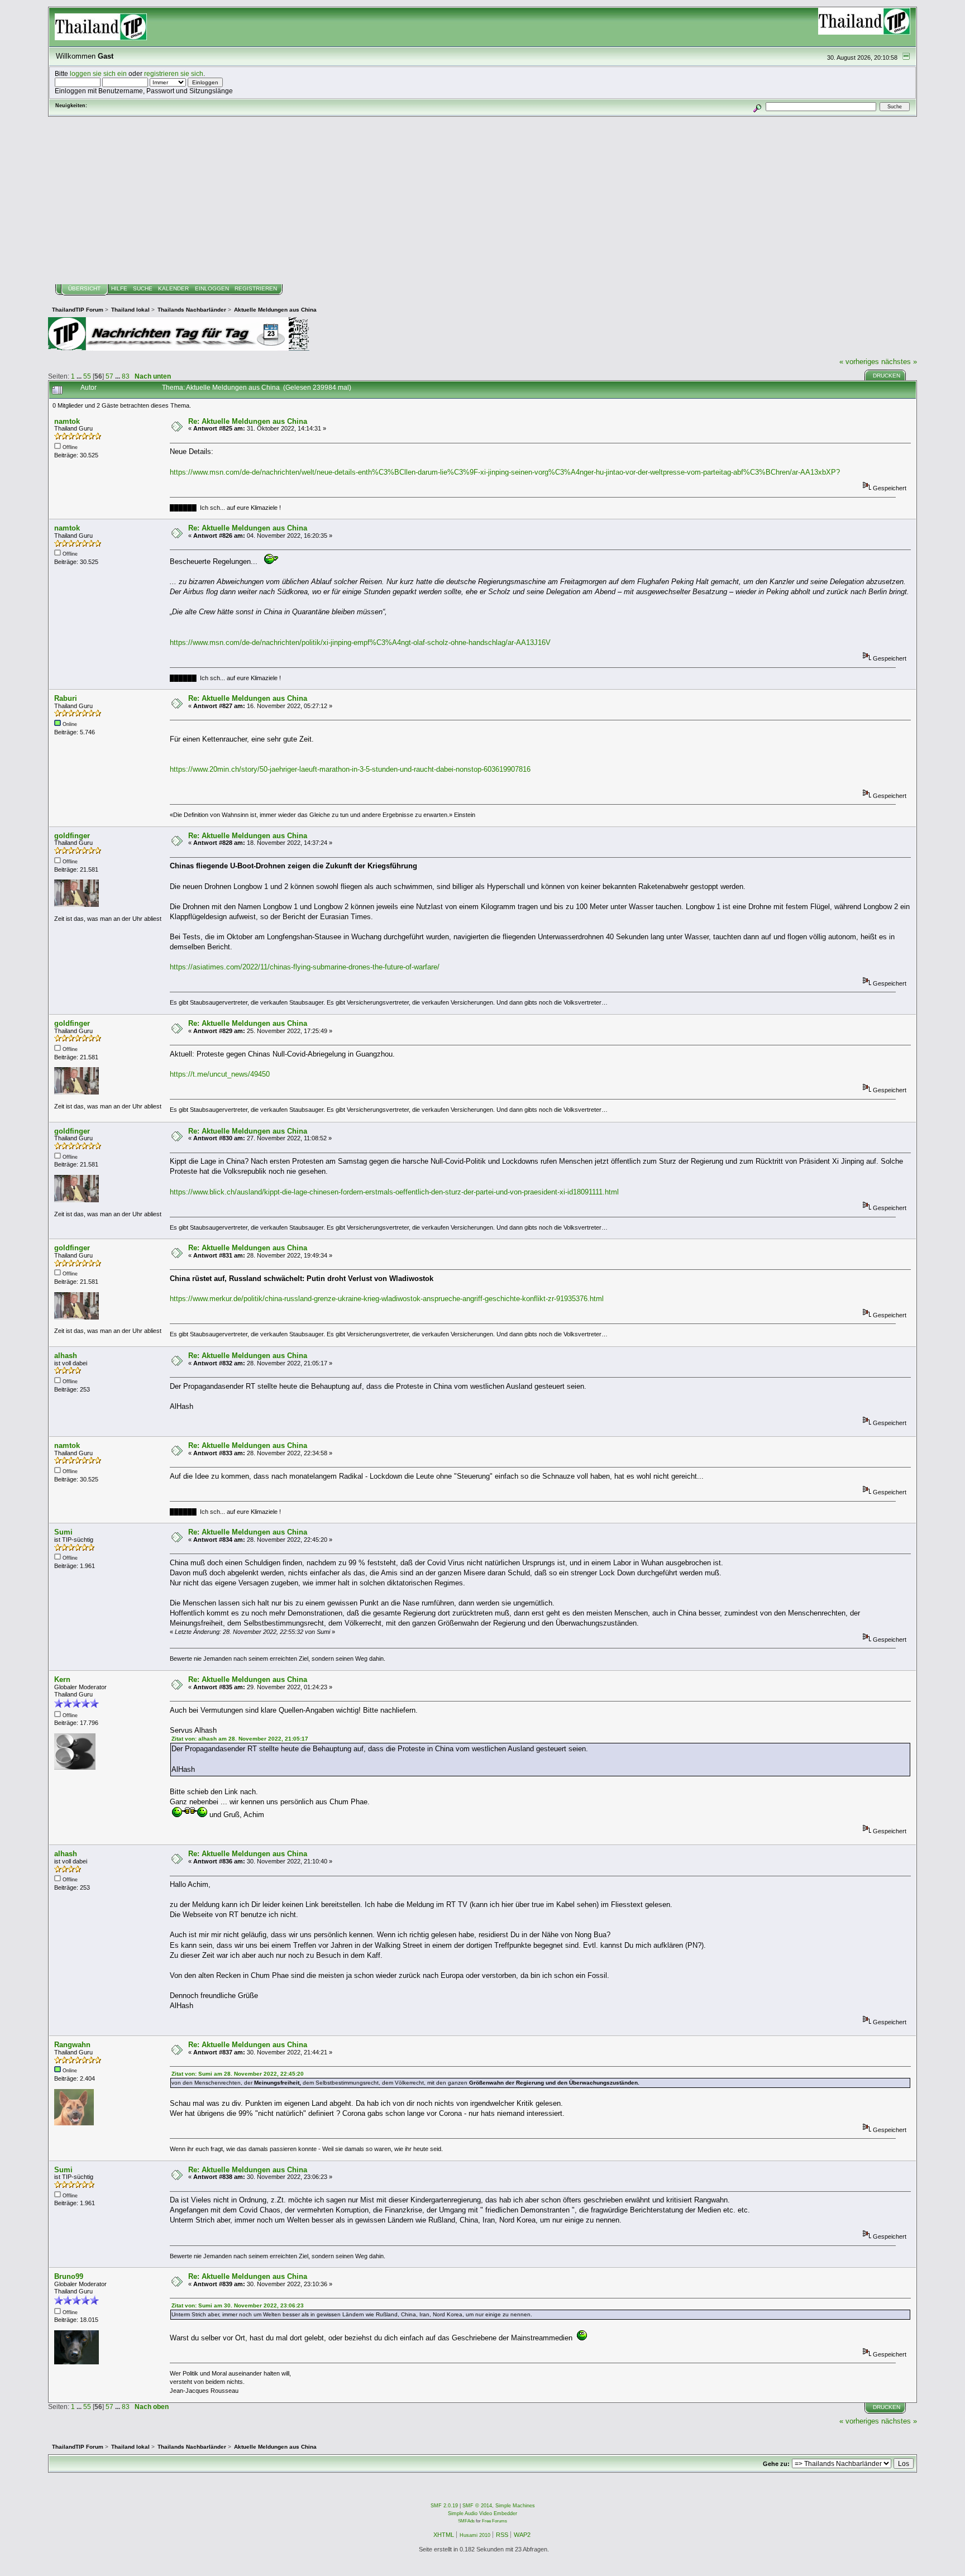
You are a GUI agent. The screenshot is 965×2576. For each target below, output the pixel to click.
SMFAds (466, 2521)
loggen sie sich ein (98, 73)
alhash (66, 1356)
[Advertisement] (482, 200)
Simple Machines (515, 2506)
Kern (62, 1679)
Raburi (66, 698)
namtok (67, 421)
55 (87, 376)
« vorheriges (859, 362)
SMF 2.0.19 (444, 2506)
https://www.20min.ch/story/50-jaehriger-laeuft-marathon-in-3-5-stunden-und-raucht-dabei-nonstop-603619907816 (350, 769)
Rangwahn (72, 2045)
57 (109, 376)
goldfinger (72, 836)
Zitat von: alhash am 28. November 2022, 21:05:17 (240, 1739)
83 (126, 376)
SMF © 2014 (477, 2506)
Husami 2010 (475, 2535)
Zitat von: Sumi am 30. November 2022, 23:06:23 (238, 2305)
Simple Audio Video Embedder (482, 2513)
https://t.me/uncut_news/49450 (220, 1074)
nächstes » (899, 362)
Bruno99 (69, 2276)
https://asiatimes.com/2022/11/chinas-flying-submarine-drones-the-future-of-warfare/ (305, 967)
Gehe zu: (776, 2464)
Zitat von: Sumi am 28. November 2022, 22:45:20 (238, 2074)
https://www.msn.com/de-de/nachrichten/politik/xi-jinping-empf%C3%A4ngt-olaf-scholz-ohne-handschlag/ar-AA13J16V (360, 642)
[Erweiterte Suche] (757, 106)
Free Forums (495, 2521)
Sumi (63, 1532)
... (80, 376)
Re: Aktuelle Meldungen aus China (248, 421)
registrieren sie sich (174, 73)
